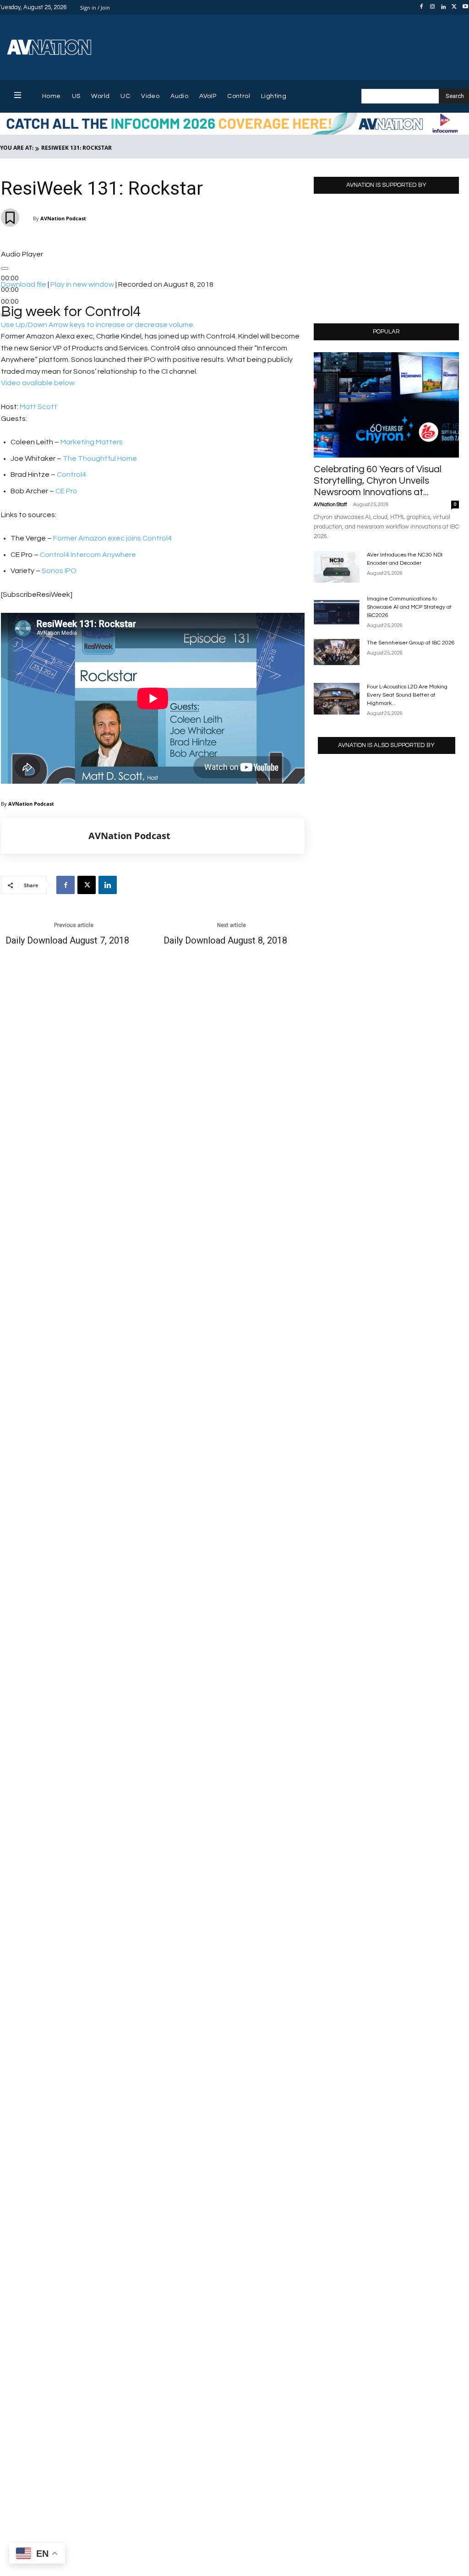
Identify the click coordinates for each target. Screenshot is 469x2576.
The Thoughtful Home (100, 458)
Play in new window (82, 284)
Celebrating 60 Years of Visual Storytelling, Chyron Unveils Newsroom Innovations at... (378, 481)
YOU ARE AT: (17, 148)
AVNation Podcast (63, 218)
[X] (454, 7)
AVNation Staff (330, 505)
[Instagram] (432, 7)
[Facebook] (421, 7)
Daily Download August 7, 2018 (67, 941)
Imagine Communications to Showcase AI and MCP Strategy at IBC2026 (409, 607)
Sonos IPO (59, 571)
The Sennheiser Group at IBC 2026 (411, 643)
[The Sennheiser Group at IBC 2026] (337, 652)
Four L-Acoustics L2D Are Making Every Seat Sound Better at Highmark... (407, 695)
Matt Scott (38, 407)
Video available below (38, 383)
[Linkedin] (443, 7)
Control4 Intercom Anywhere (88, 555)
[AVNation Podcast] (45, 836)
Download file (24, 284)
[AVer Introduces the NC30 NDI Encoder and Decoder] (337, 567)
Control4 (71, 475)
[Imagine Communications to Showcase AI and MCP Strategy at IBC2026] (337, 611)
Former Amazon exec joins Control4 (112, 538)
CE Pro (66, 491)
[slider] (98, 325)
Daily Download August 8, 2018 (225, 941)
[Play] (5, 268)
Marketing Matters (92, 442)
